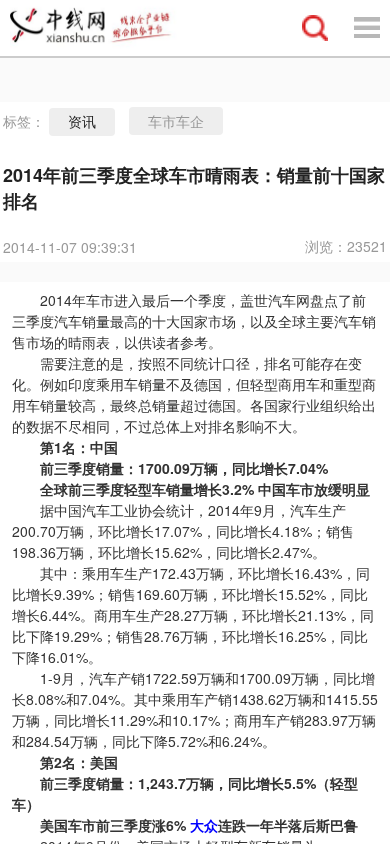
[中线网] (99, 28)
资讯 (82, 122)
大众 (204, 825)
